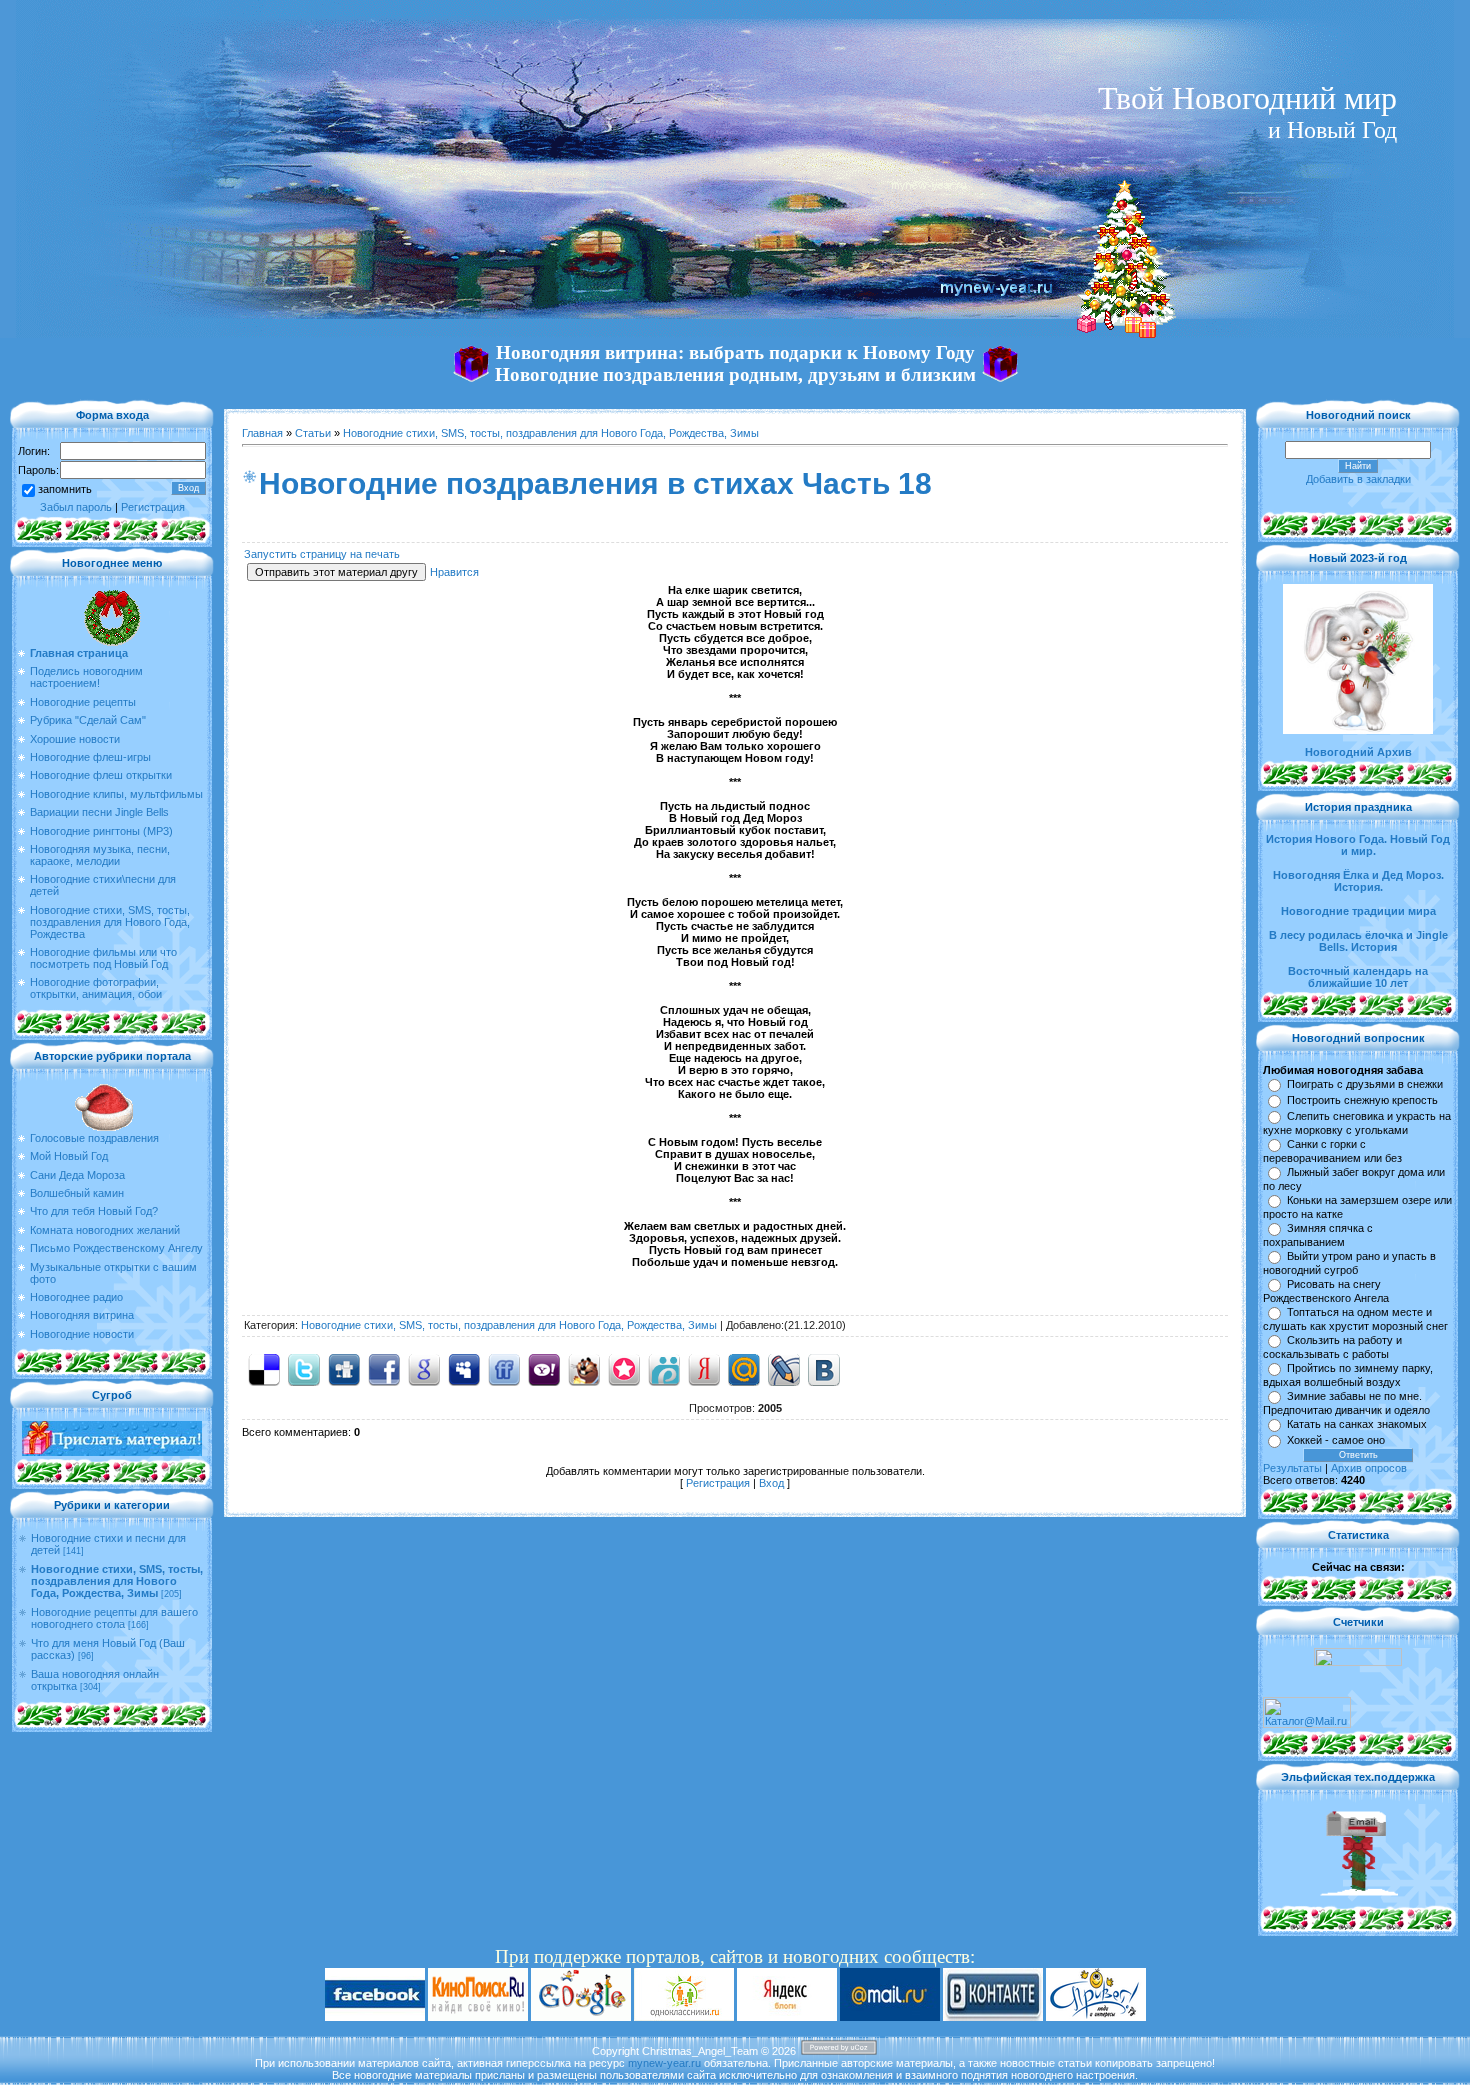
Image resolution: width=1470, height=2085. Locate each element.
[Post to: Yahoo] (544, 1368)
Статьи (313, 433)
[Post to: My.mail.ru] (744, 1368)
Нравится (454, 572)
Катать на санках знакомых (1357, 1424)
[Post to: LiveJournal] (784, 1368)
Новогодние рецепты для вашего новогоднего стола (114, 1618)
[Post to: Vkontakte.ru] (824, 1368)
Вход (771, 1483)
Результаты (1292, 1468)
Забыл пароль (76, 507)
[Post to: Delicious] (264, 1368)
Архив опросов (1369, 1468)
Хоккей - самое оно (1336, 1440)
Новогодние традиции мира (1358, 911)
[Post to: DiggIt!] (344, 1368)
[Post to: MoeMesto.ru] (664, 1368)
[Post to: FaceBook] (384, 1368)
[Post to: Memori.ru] (624, 1368)
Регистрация (153, 507)
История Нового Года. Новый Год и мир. (1358, 845)
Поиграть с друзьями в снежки (1365, 1084)
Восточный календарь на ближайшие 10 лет (1358, 977)
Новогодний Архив (1358, 752)
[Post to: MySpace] (464, 1368)
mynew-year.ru (664, 2063)
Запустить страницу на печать (322, 554)
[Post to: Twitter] (304, 1368)
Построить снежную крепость (1362, 1100)
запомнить (65, 489)
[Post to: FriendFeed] (504, 1368)
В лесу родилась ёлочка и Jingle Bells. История (1358, 941)
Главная (262, 433)
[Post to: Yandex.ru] (704, 1368)
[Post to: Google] (424, 1368)
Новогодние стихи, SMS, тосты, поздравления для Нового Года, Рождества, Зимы (117, 1581)
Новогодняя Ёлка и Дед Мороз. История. (1358, 881)
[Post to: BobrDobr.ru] (584, 1368)
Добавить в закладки (1358, 479)
